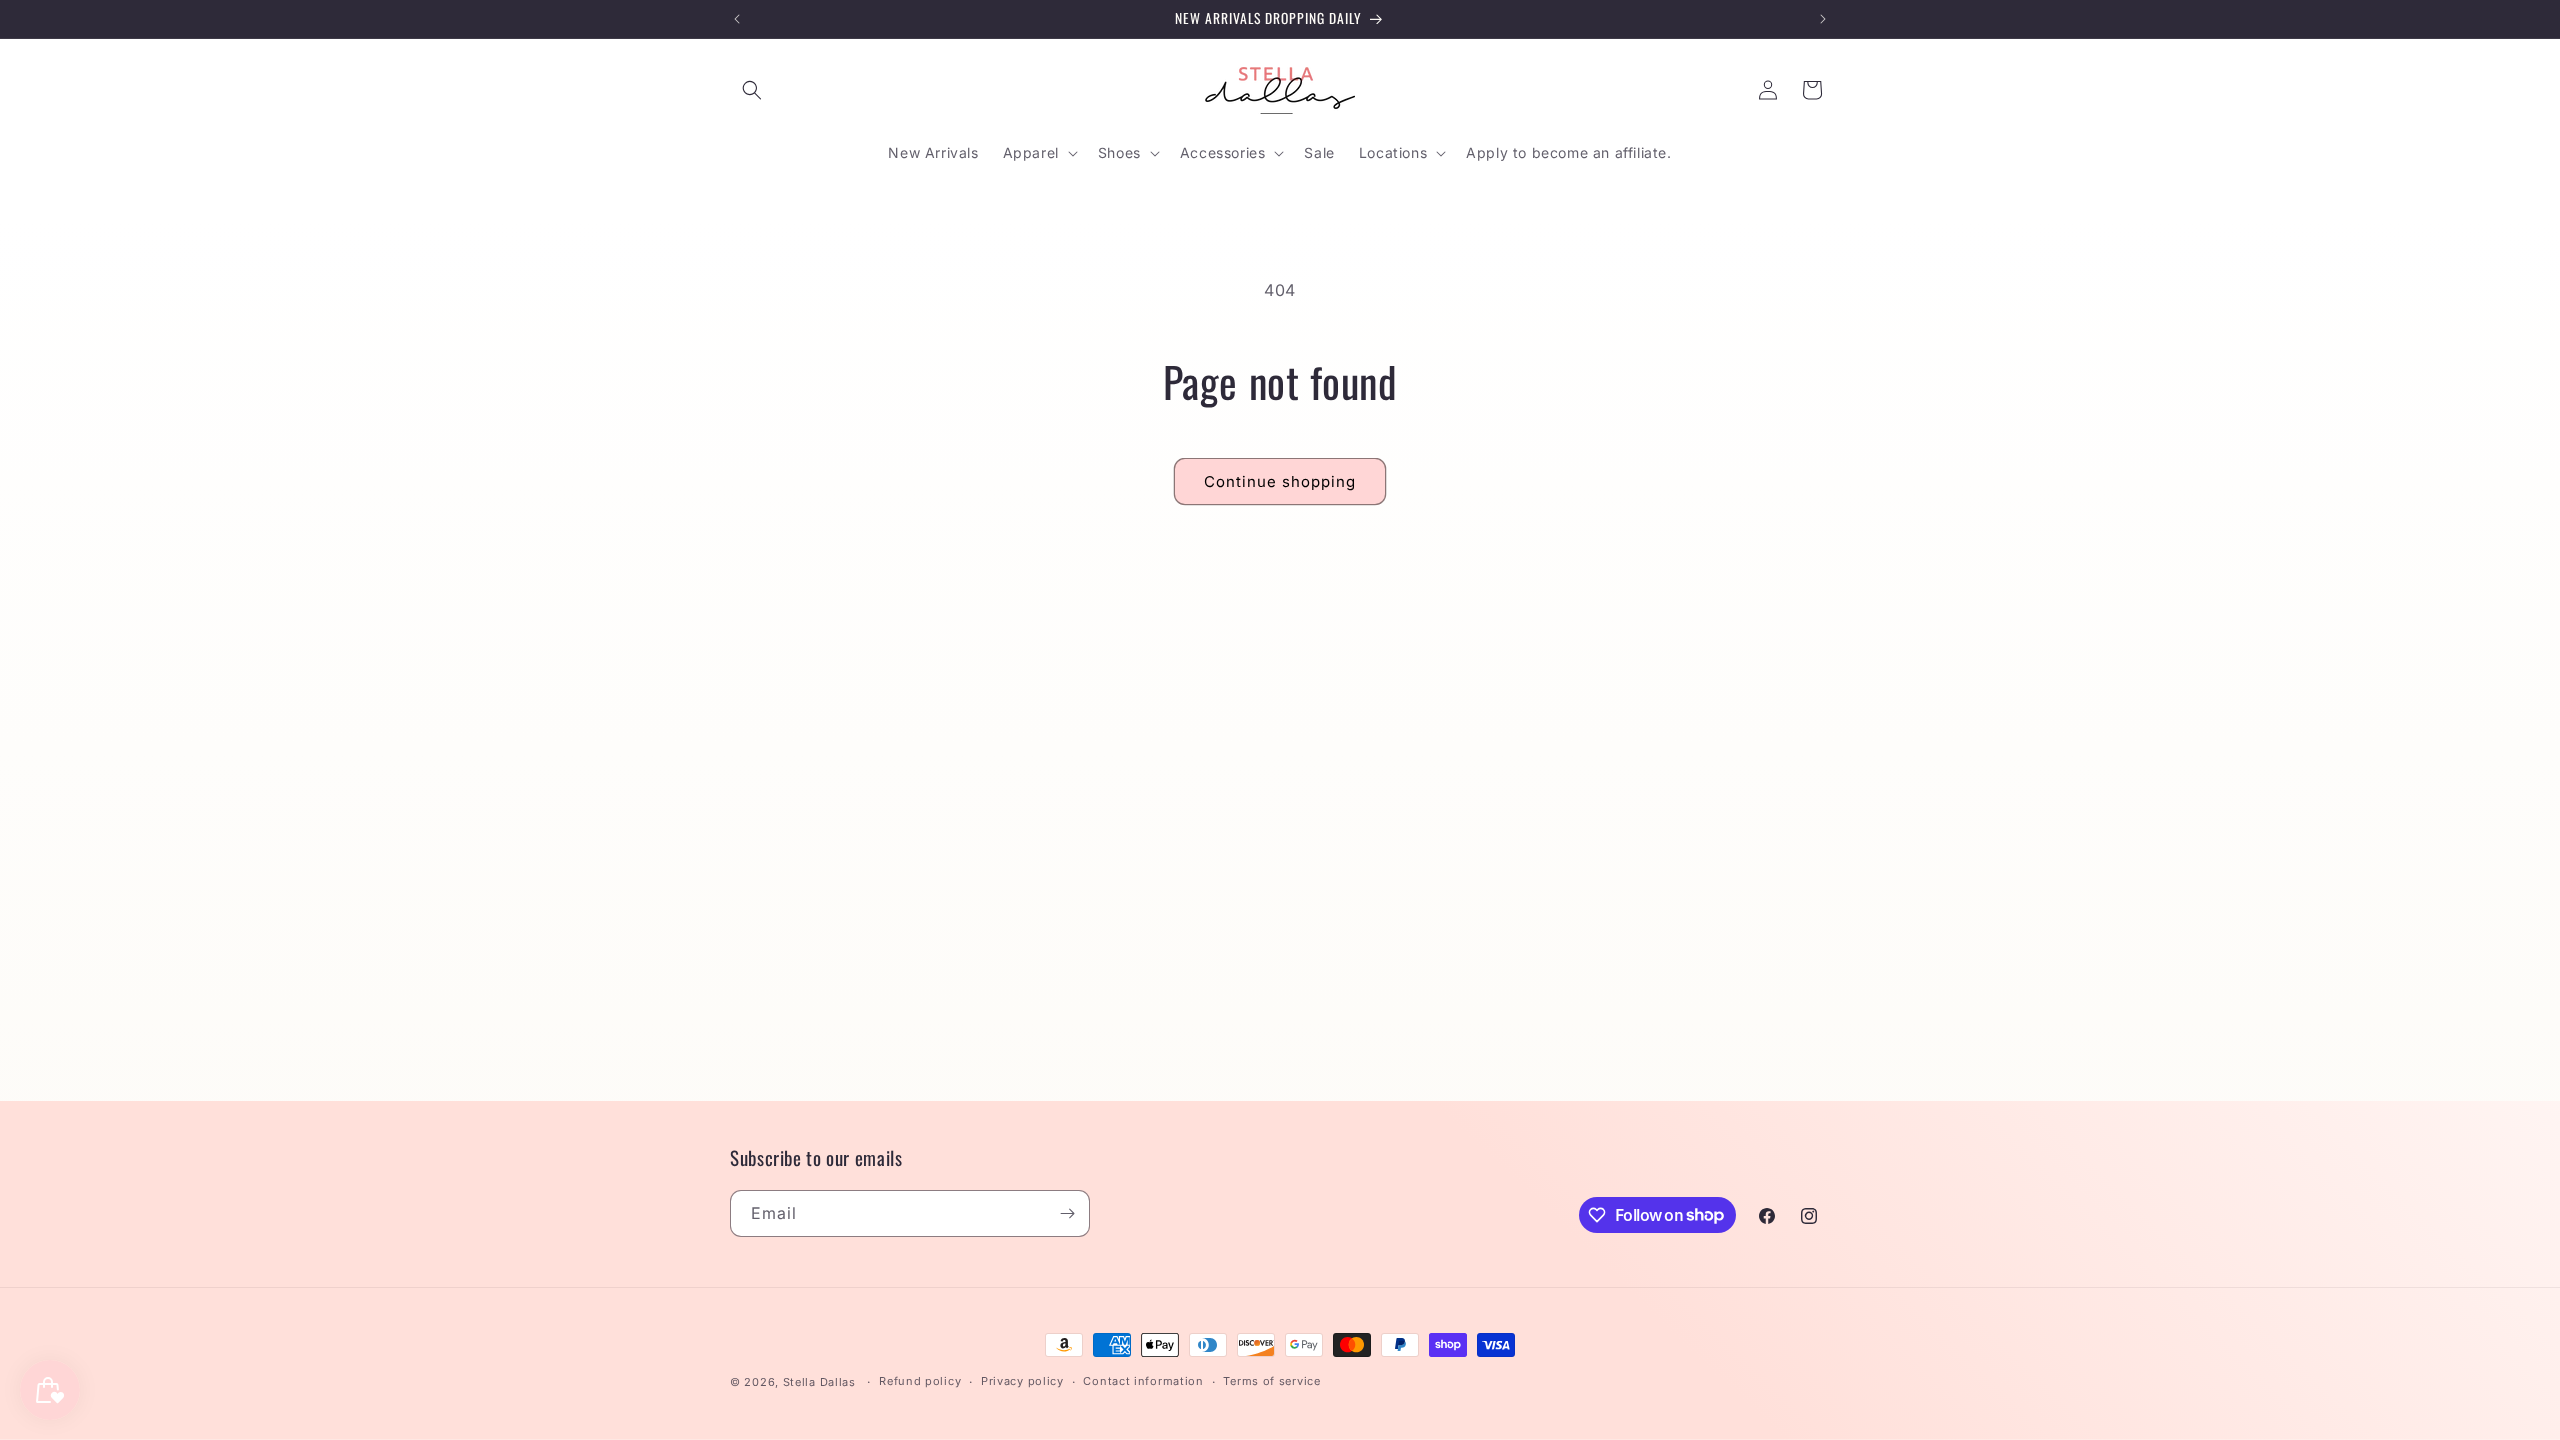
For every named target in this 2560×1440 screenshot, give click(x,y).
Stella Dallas (819, 1382)
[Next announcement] (1823, 19)
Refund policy (920, 1381)
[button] (752, 90)
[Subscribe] (1067, 1213)
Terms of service (1271, 1381)
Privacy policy (1022, 1381)
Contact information (1143, 1381)
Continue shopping (1280, 481)
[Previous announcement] (737, 19)
